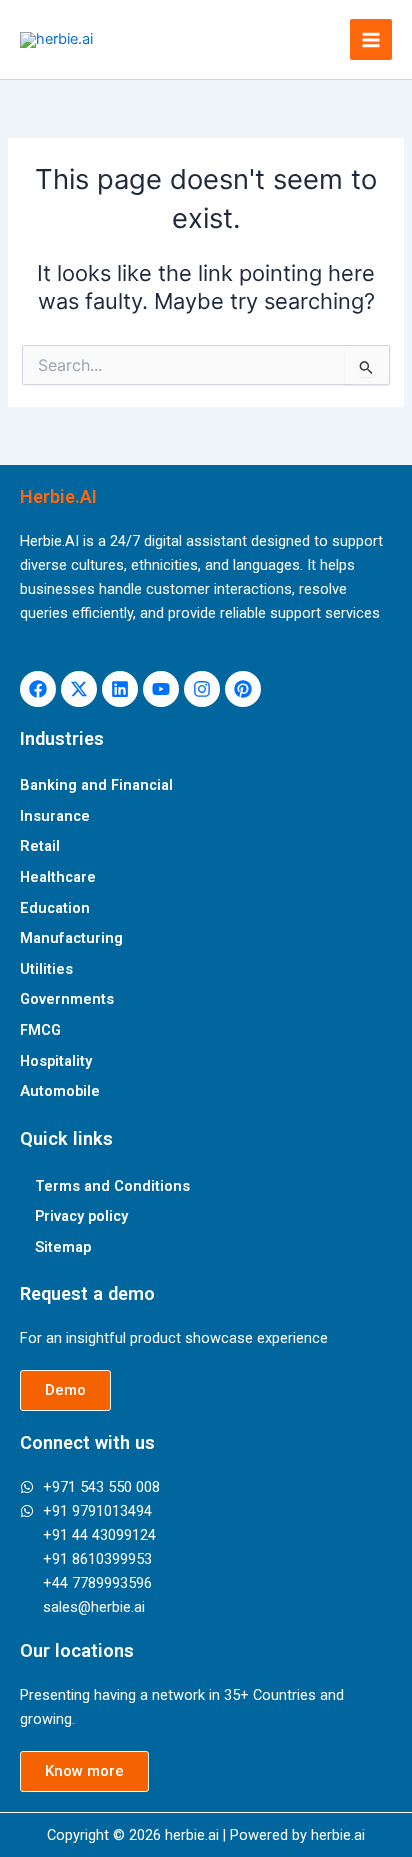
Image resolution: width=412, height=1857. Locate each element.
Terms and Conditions (112, 1186)
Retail (40, 846)
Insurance (55, 816)
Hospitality (56, 1061)
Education (55, 908)
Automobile (60, 1091)
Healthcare (58, 877)
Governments (67, 999)
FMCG (40, 1030)
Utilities (46, 969)
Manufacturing (71, 938)
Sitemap (63, 1247)
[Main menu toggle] (371, 40)
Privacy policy (81, 1216)
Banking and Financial (96, 785)
